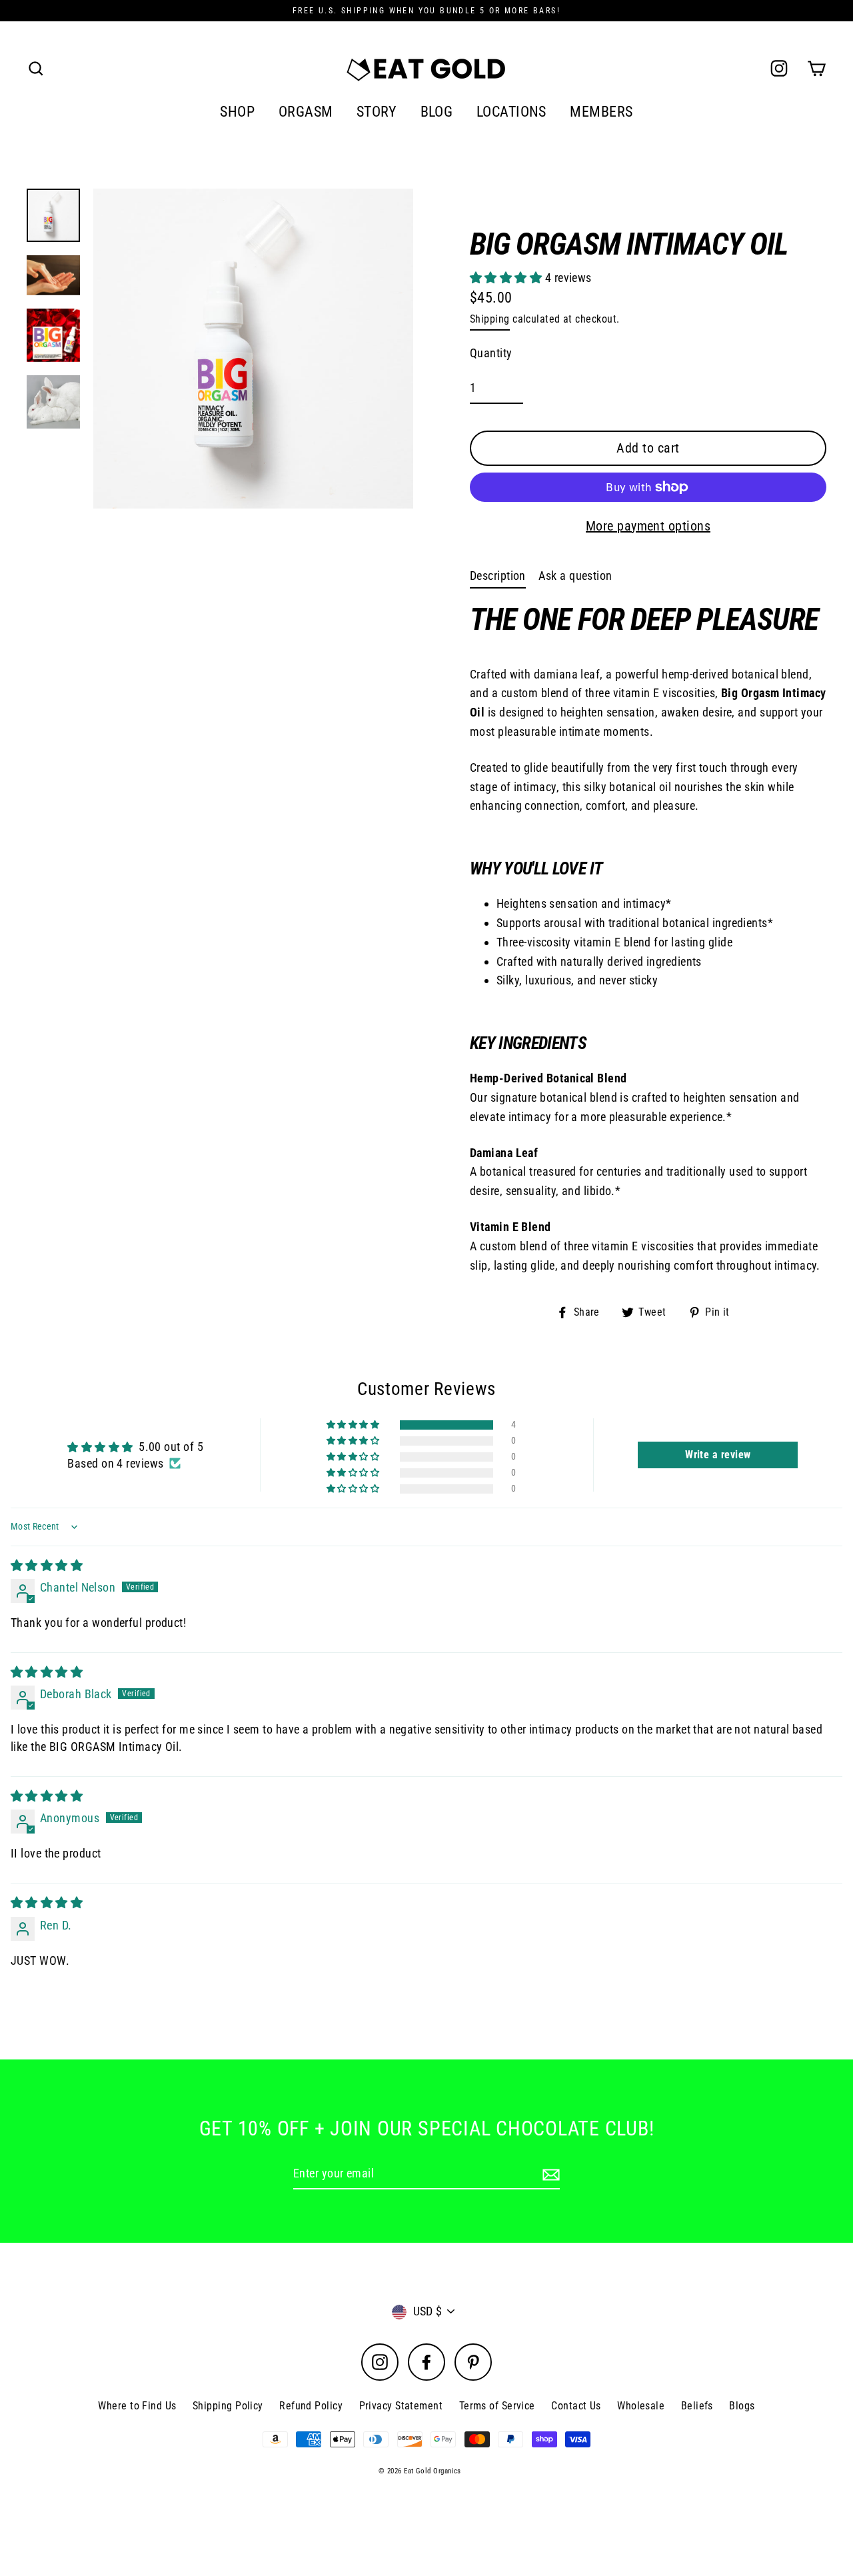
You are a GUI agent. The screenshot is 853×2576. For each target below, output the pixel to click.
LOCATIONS (511, 112)
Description (498, 576)
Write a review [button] (718, 1455)
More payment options (648, 526)
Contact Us (576, 2406)
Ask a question (575, 576)
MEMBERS (601, 112)
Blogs (742, 2406)
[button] (507, 278)
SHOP (237, 112)
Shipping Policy (228, 2406)
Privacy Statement (401, 2406)
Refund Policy (311, 2406)
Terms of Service (497, 2406)
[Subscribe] (549, 2174)
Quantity (491, 353)
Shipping (490, 319)
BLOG (437, 112)
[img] (47, 1565)
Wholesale (641, 2406)
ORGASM (306, 112)
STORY (377, 112)
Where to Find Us (137, 2406)
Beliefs (697, 2406)
